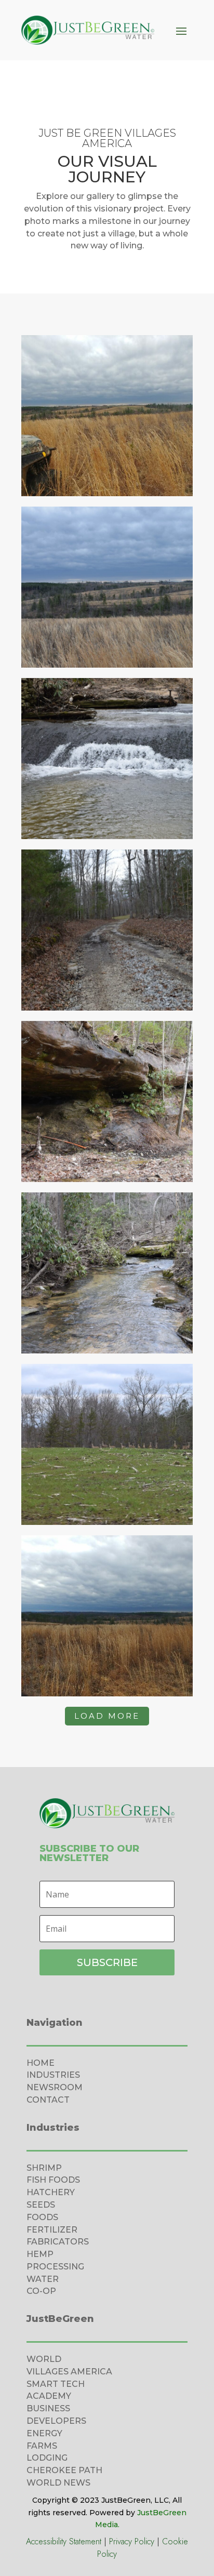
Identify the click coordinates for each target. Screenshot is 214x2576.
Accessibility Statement (64, 2541)
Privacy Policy (132, 2541)
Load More (107, 1716)
